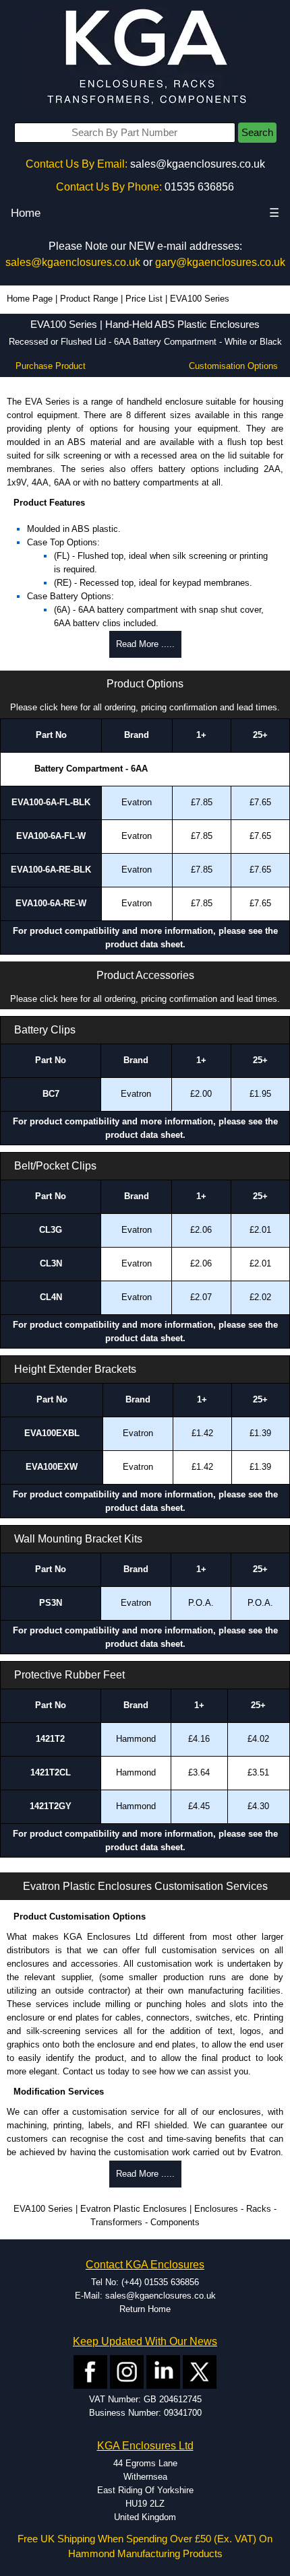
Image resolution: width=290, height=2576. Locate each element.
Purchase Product (51, 366)
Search (257, 133)
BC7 (51, 1094)
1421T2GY (51, 1806)
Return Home (145, 2309)
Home (26, 213)
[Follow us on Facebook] (90, 2372)
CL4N (51, 1297)
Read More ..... (145, 644)
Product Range (89, 299)
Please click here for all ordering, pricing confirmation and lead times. (145, 707)
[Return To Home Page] (145, 58)
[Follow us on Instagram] (127, 2372)
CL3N (51, 1263)
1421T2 (50, 1739)
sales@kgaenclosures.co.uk (198, 164)
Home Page (30, 299)
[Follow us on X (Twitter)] (200, 2372)
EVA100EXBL (52, 1433)
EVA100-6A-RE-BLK (51, 870)
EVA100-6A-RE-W (51, 903)
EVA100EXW (52, 1467)
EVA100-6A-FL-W (51, 836)
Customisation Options (233, 366)
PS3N (51, 1603)
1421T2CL (51, 1772)
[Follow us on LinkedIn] (163, 2372)
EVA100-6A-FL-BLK (51, 802)
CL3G (51, 1230)
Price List (144, 299)
